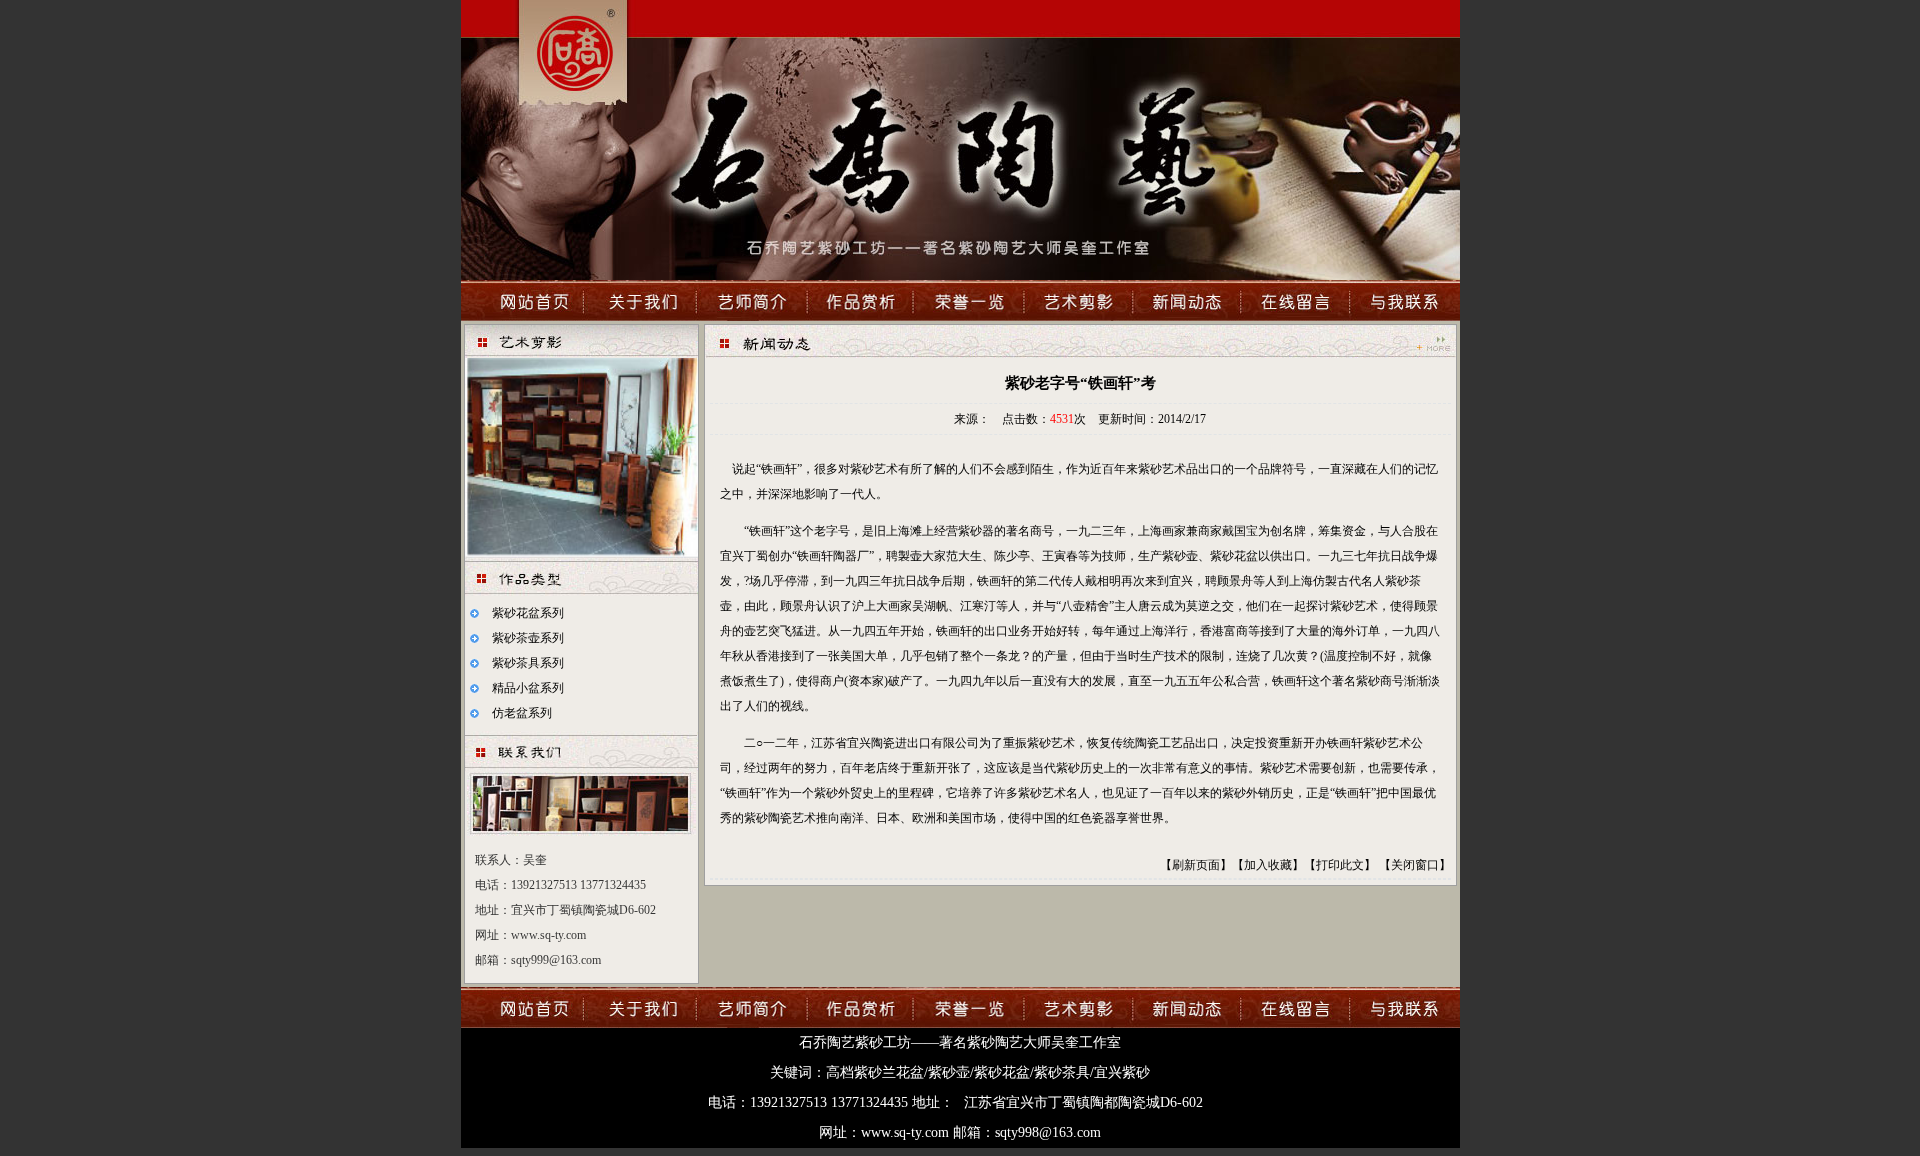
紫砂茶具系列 (528, 663)
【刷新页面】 (1196, 865)
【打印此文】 (1340, 865)
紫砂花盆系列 (528, 613)
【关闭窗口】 (1415, 865)
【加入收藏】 (1268, 865)
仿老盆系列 (522, 713)
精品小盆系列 (528, 688)
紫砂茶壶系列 (528, 638)
